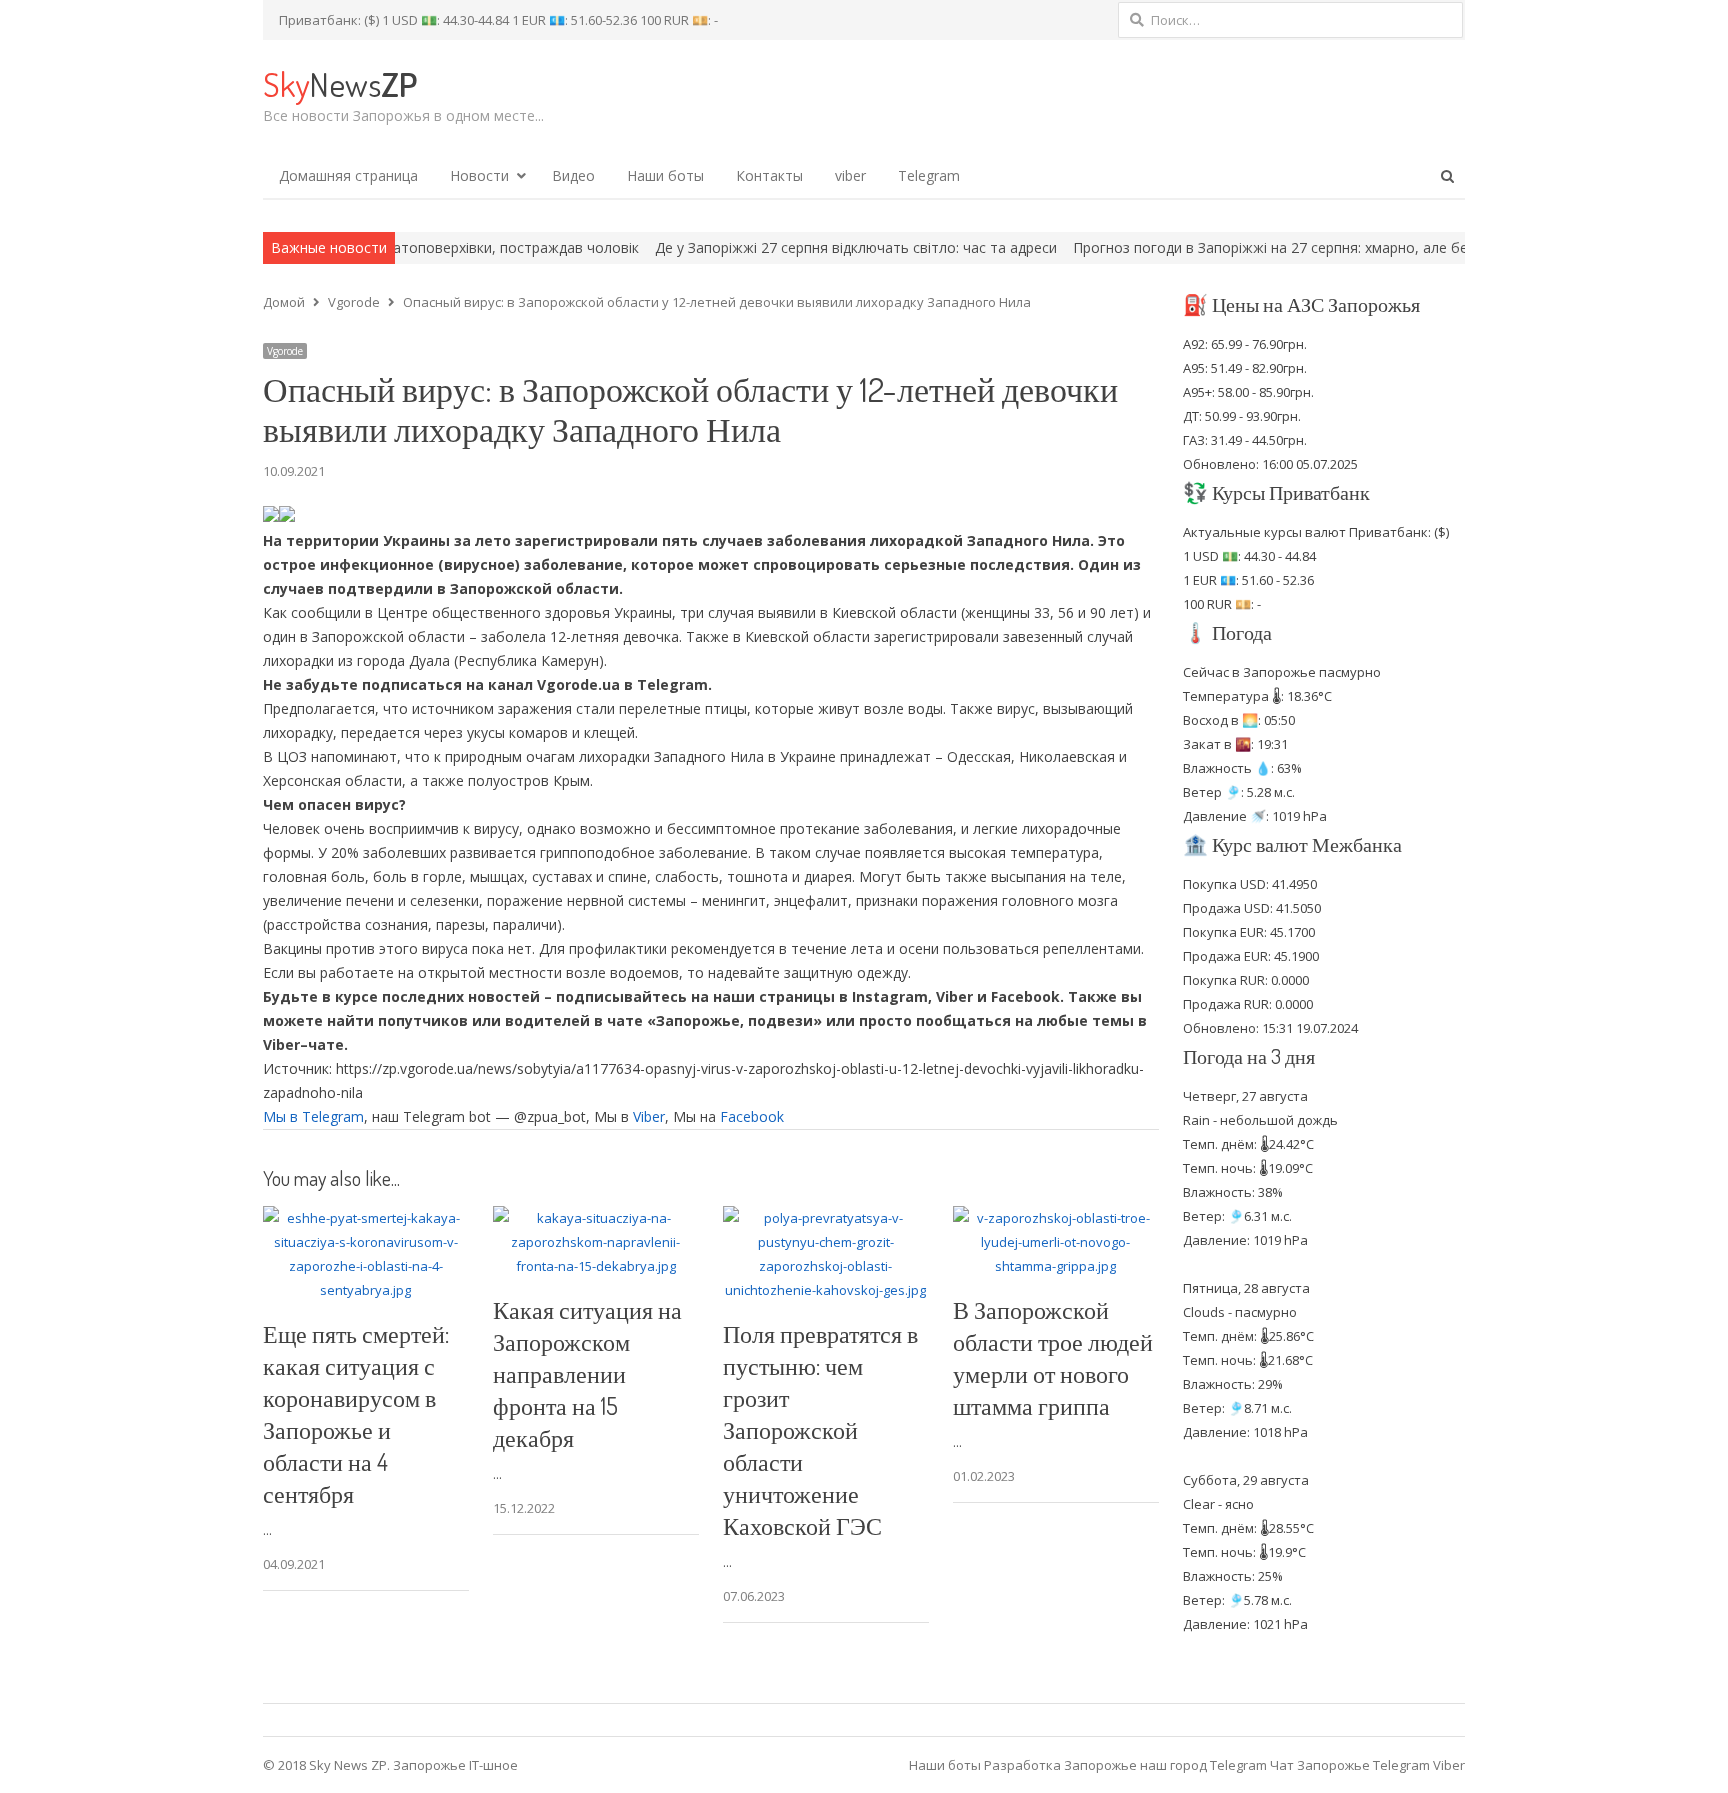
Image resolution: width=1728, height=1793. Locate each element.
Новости (479, 175)
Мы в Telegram (313, 1116)
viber (850, 175)
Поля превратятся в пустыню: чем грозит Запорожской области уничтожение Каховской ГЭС (820, 1429)
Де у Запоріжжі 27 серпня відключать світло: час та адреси (788, 247)
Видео (573, 175)
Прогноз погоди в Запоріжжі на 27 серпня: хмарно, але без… (1211, 247)
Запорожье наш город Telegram (1165, 1765)
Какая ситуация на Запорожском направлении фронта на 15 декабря (587, 1373)
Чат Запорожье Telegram (1350, 1765)
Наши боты (665, 175)
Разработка (1024, 1765)
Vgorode (285, 351)
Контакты (769, 175)
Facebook (752, 1116)
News (340, 83)
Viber (649, 1116)
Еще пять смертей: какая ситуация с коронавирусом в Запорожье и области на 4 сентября (356, 1413)
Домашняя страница (348, 175)
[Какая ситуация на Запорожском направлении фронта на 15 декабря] (596, 1218)
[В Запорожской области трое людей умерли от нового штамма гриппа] (1056, 1218)
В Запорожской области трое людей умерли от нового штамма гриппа (1053, 1357)
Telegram (929, 175)
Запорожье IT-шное (455, 1765)
